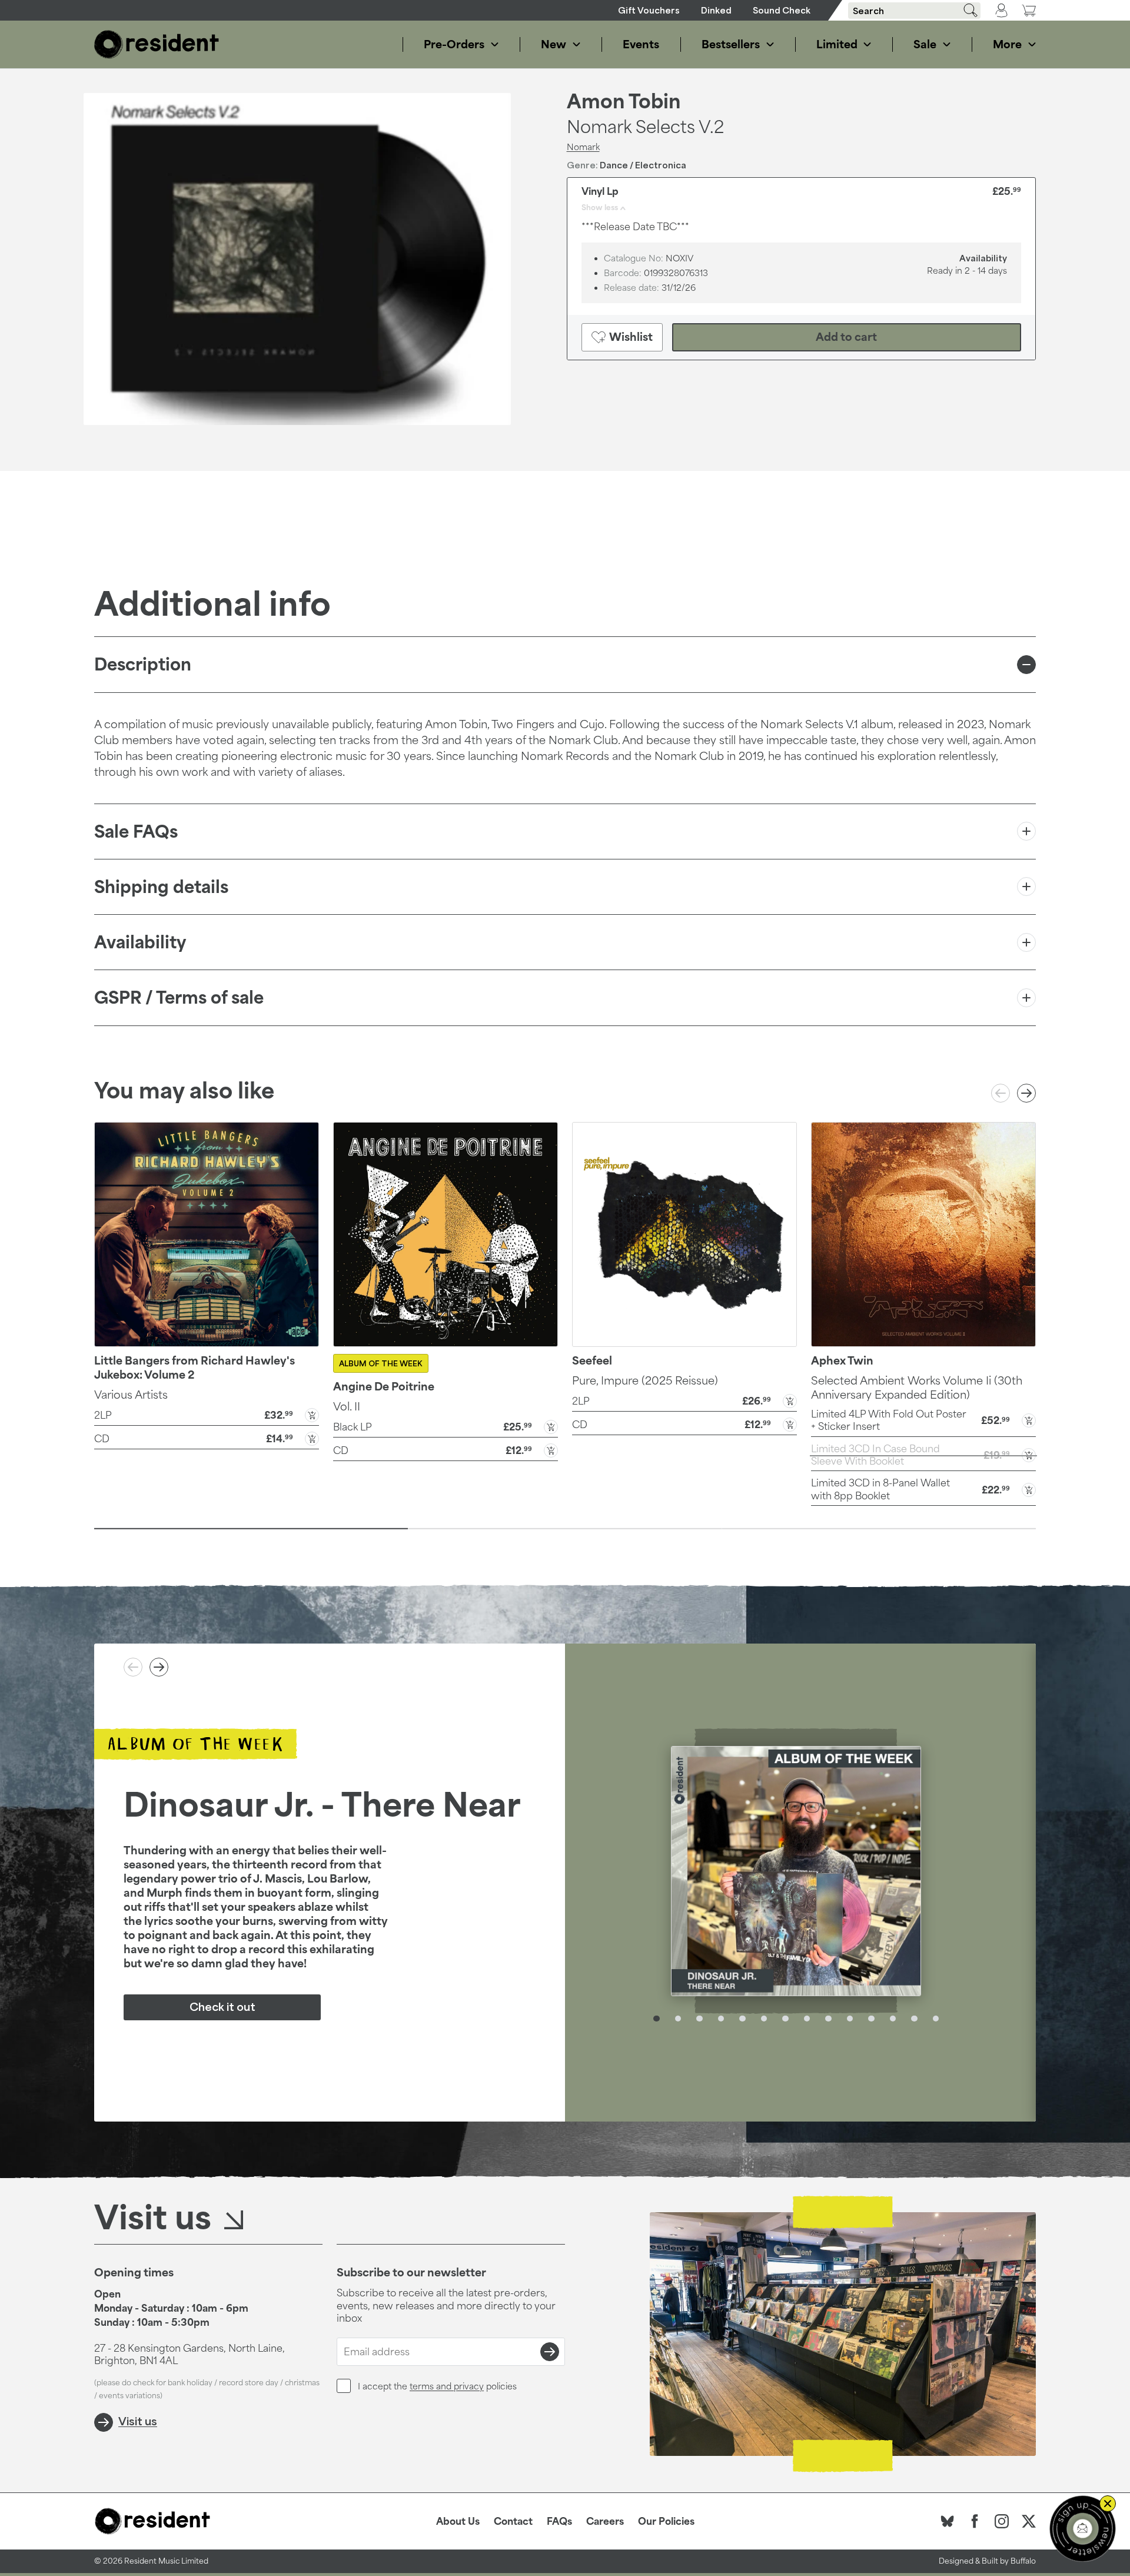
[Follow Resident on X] (1029, 2521)
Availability (140, 942)
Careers (605, 2521)
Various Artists (131, 1395)
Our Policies (666, 2521)
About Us (458, 2521)
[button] (207, 1414)
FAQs (559, 2521)
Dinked (716, 10)
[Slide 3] (879, 1529)
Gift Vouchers (649, 10)
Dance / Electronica (643, 165)
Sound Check (782, 10)
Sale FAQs (136, 831)
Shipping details (161, 887)
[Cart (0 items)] (1029, 10)
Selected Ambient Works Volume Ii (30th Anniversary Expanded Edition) (917, 1387)
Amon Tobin (624, 101)
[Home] (157, 44)
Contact (513, 2521)
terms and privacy (447, 2386)
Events (641, 44)
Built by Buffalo (1009, 2561)
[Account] (1001, 11)
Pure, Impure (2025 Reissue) (645, 1380)
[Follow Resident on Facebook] (975, 2521)
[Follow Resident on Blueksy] (948, 2521)
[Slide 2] (565, 1529)
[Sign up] (550, 2352)
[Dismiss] (1108, 2504)
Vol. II (347, 1406)
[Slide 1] (251, 1529)
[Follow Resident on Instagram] (1002, 2521)
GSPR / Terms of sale (179, 997)
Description (143, 664)
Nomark (583, 147)
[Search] (966, 10)
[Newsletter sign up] (1083, 2529)
